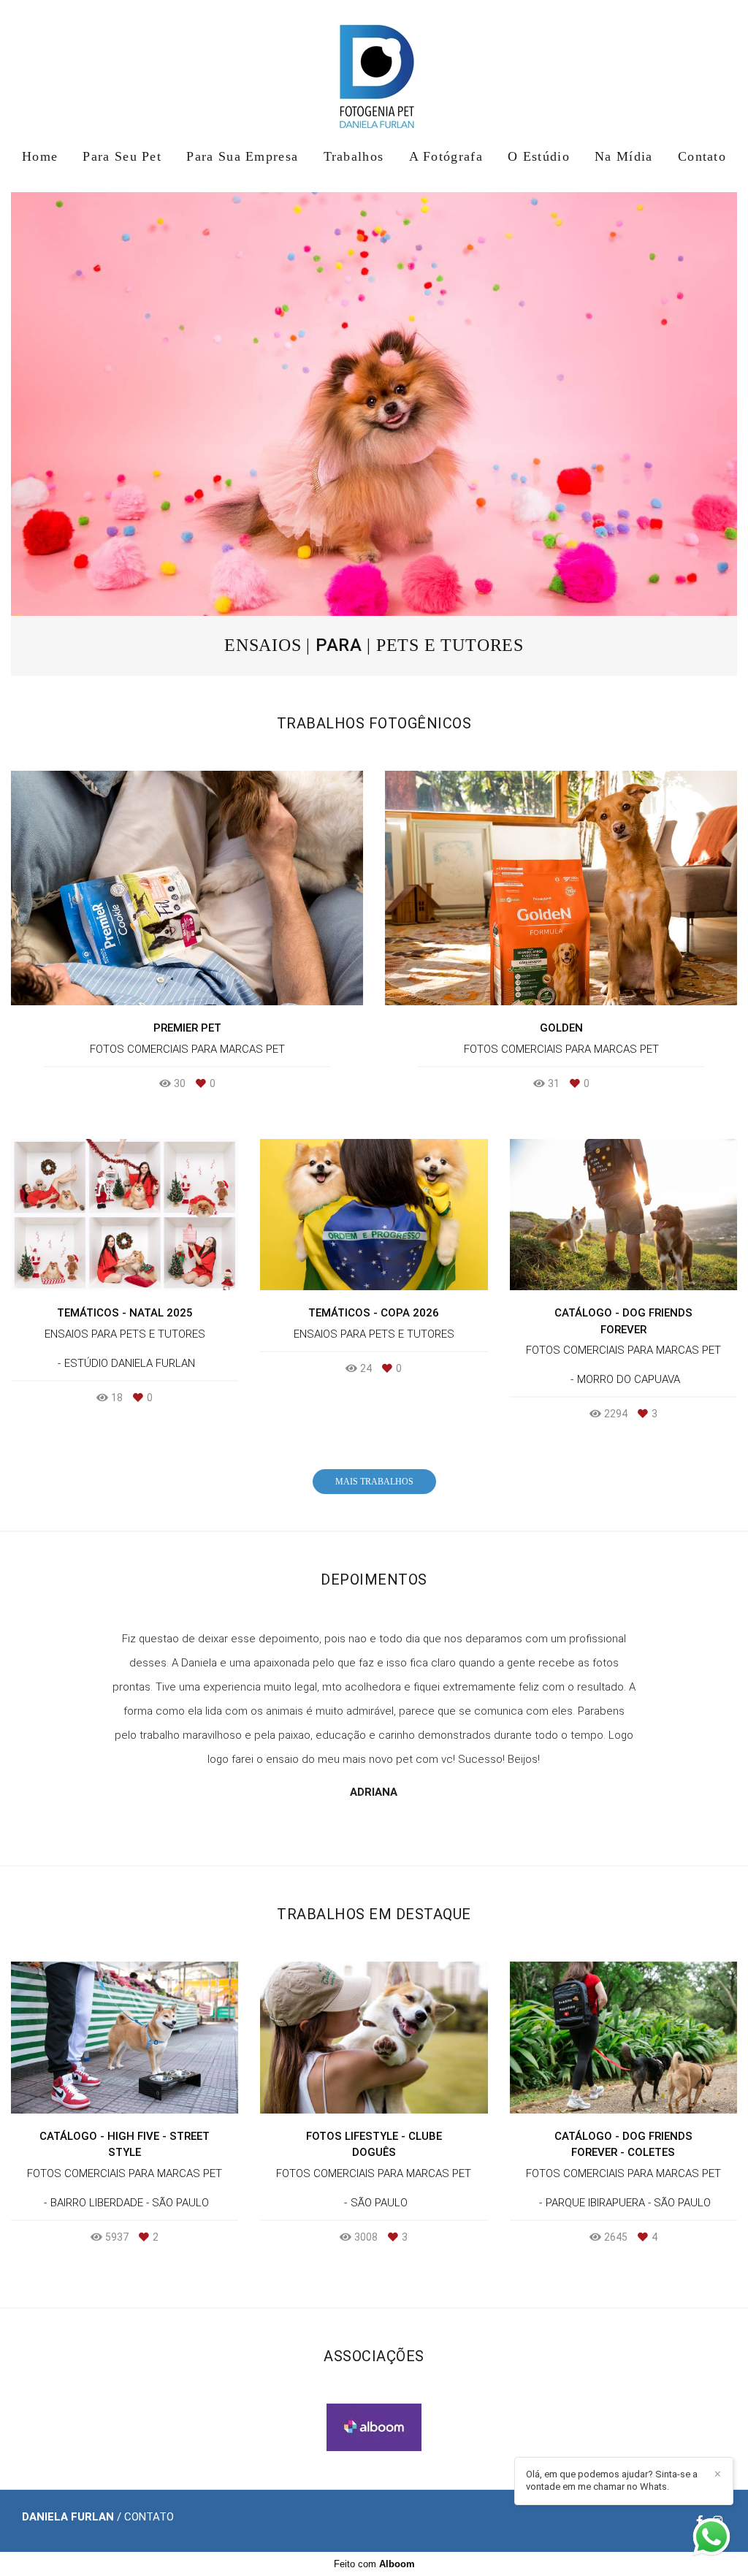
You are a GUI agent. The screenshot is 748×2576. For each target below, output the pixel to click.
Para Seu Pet (122, 156)
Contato (702, 156)
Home (40, 156)
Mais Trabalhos (374, 1482)
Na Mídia (623, 156)
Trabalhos (354, 156)
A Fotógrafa (446, 156)
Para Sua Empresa (242, 156)
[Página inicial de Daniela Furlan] (374, 69)
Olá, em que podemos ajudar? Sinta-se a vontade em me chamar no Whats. (612, 2480)
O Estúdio (539, 156)
